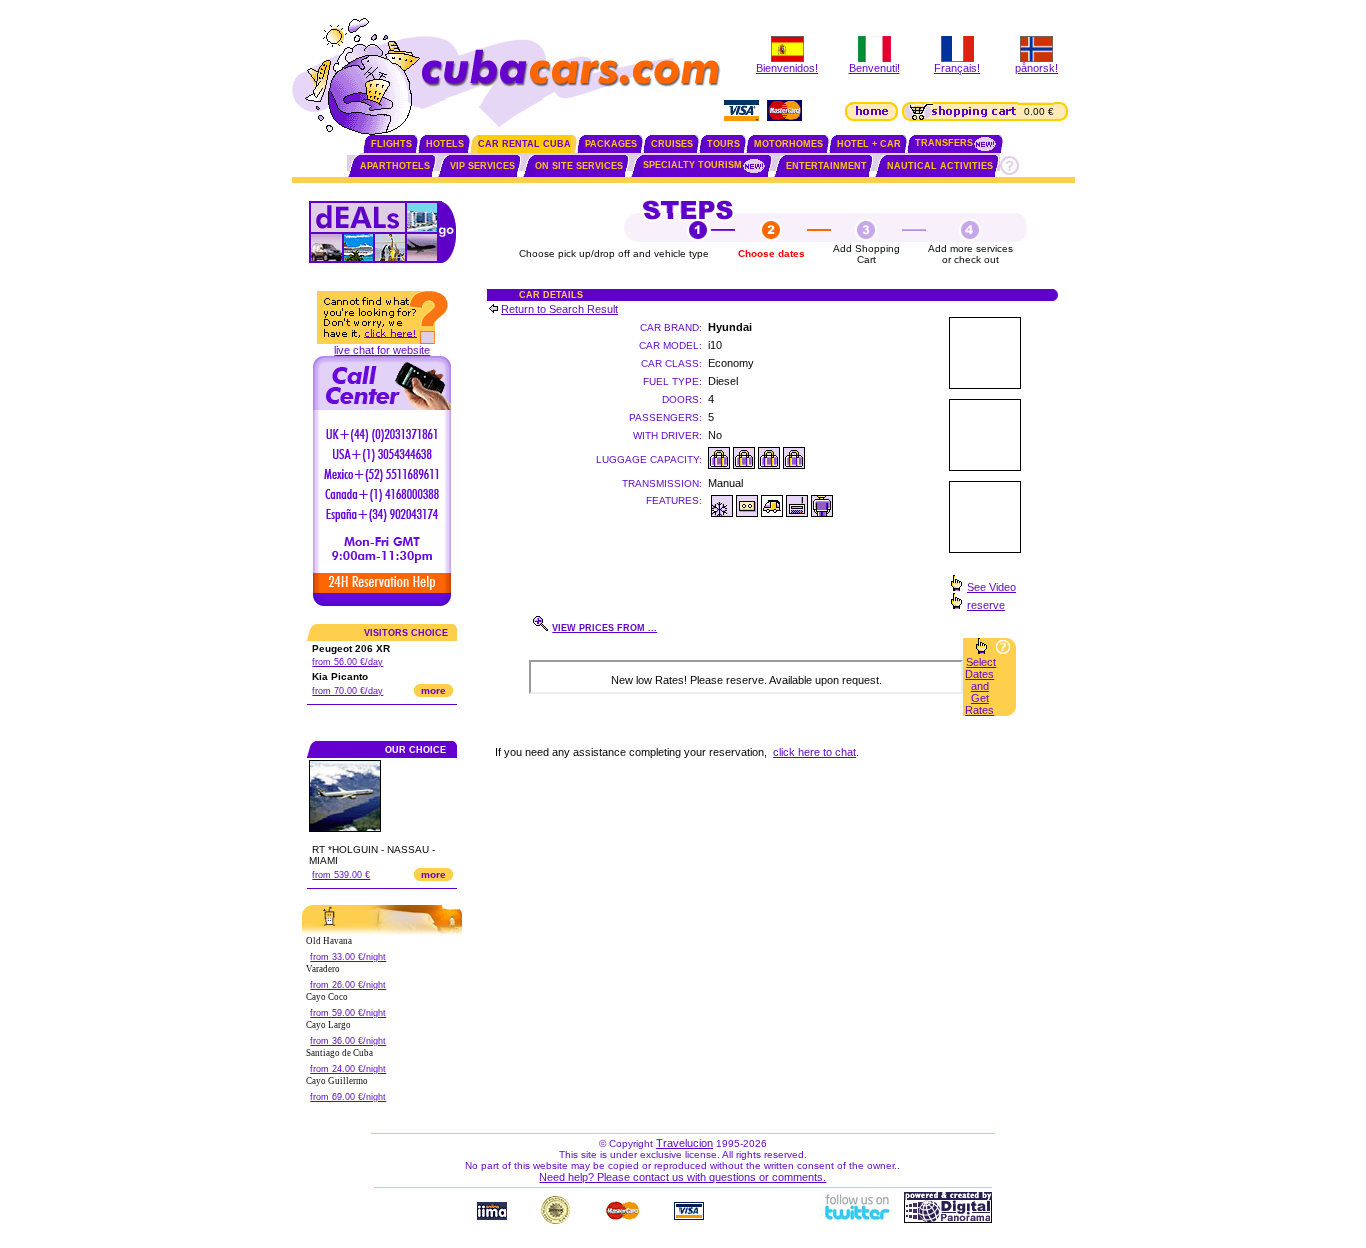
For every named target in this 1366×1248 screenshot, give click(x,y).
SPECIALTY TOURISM (692, 165)
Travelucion (684, 1143)
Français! (957, 68)
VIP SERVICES (482, 166)
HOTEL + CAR (869, 144)
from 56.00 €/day (347, 662)
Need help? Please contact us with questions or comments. (682, 1177)
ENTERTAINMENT (826, 166)
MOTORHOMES (788, 144)
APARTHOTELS (395, 166)
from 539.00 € (341, 875)
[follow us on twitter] (856, 1219)
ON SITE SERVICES (579, 166)
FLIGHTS (391, 144)
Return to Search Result (559, 309)
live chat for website (382, 350)
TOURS (723, 144)
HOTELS (445, 144)
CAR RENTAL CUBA (524, 144)
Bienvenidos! (787, 68)
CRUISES (672, 144)
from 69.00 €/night (348, 1097)
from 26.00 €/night (348, 985)
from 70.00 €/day (347, 691)
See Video (991, 587)
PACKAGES (611, 144)
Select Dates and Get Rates (980, 686)
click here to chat (814, 752)
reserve (986, 605)
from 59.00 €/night (348, 1013)
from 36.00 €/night (348, 1041)
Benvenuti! (874, 68)
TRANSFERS (944, 143)
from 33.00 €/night (348, 957)
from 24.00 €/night (348, 1069)
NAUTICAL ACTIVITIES (940, 166)
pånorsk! (1036, 68)
